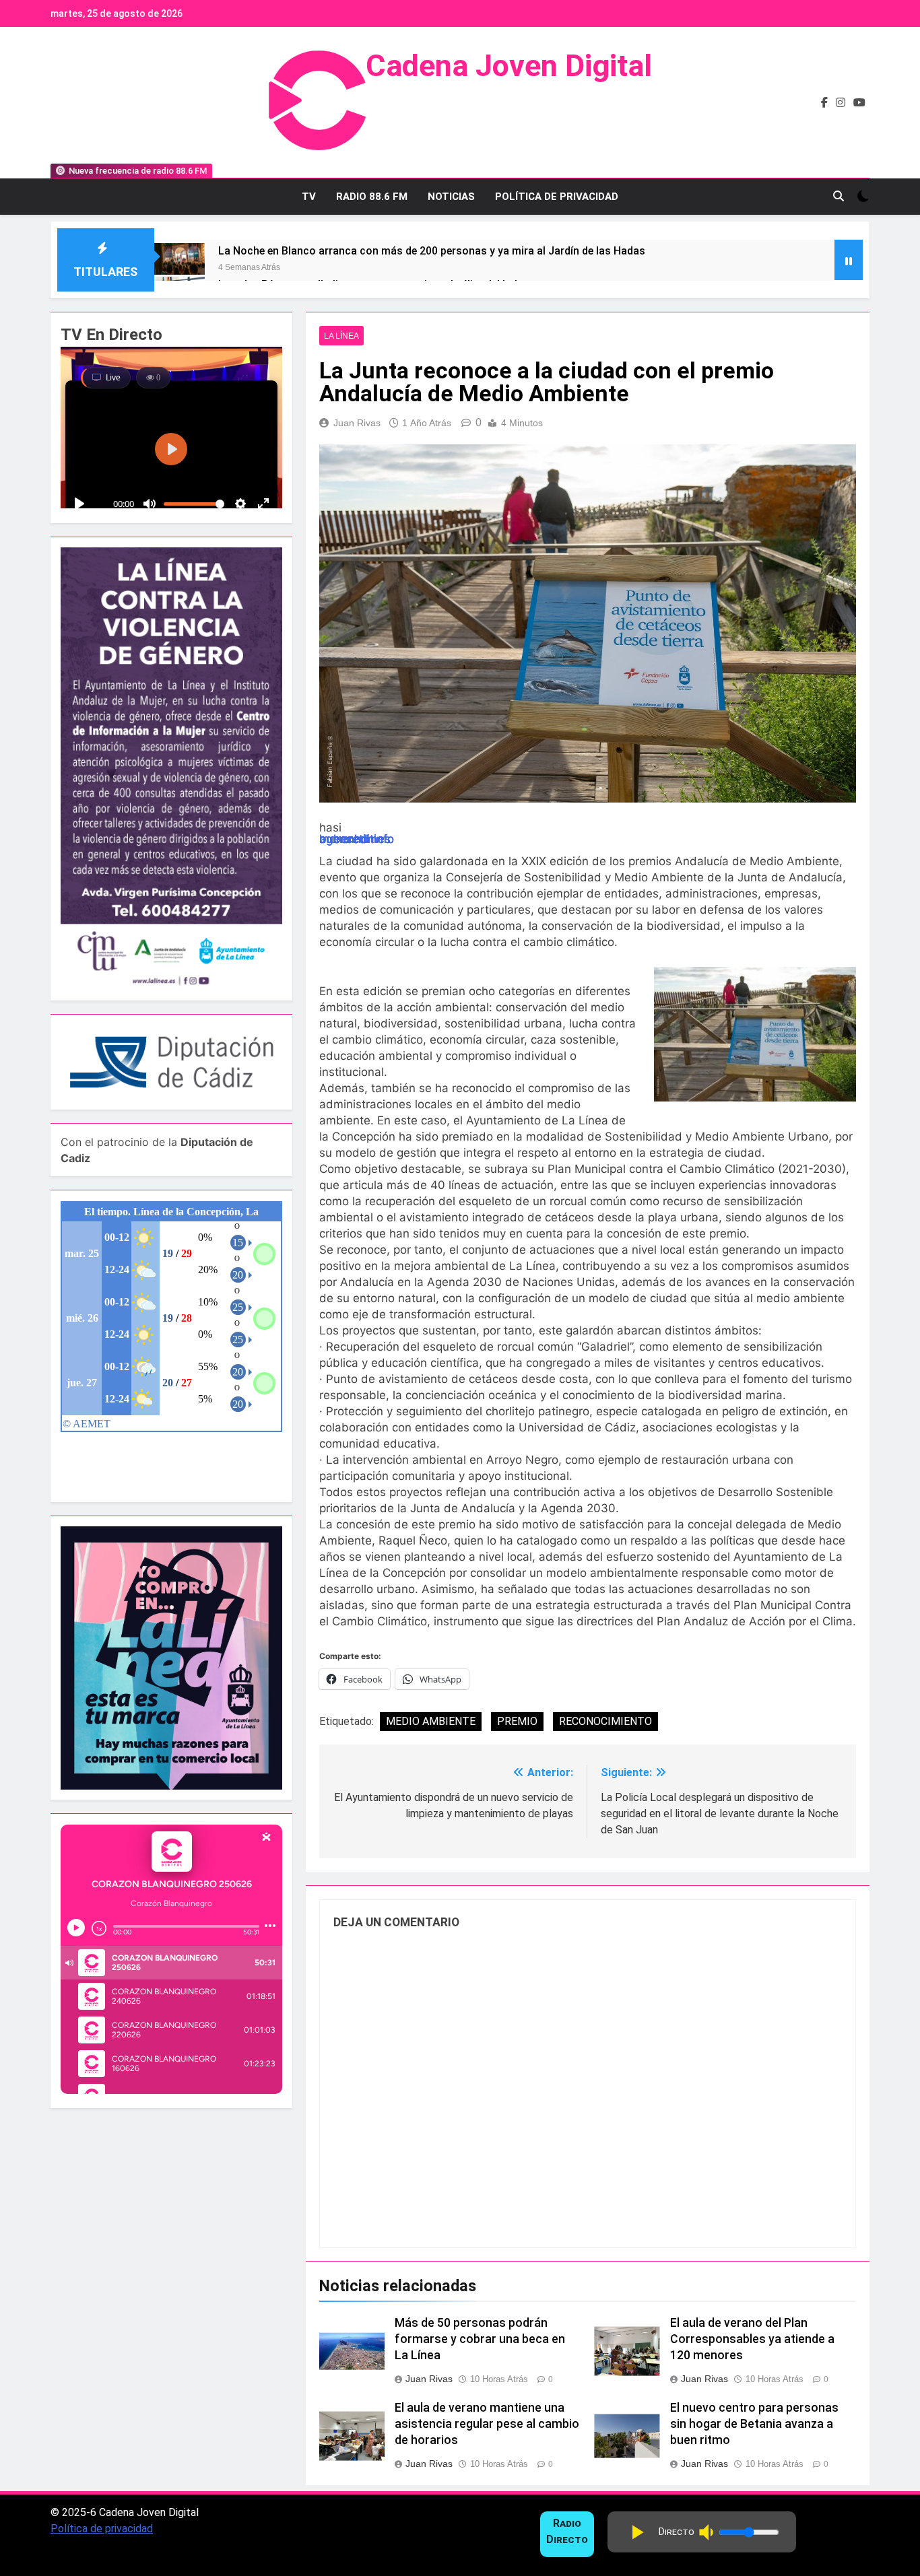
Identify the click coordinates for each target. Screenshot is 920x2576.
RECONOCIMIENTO (605, 1721)
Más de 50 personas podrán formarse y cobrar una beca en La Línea (480, 2339)
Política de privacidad (102, 2529)
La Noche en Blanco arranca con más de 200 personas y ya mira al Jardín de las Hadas (432, 251)
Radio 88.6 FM (372, 197)
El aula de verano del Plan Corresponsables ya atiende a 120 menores (752, 2339)
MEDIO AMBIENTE (431, 1721)
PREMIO (517, 1721)
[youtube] (859, 103)
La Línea (341, 336)
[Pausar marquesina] (849, 260)
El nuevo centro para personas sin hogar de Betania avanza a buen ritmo (754, 2424)
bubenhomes (355, 839)
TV (309, 197)
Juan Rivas (357, 423)
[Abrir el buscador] (839, 196)
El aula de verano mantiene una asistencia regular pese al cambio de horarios (487, 2424)
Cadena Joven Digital (509, 66)
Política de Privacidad (557, 197)
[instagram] (841, 103)
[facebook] (824, 103)
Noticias (451, 197)
